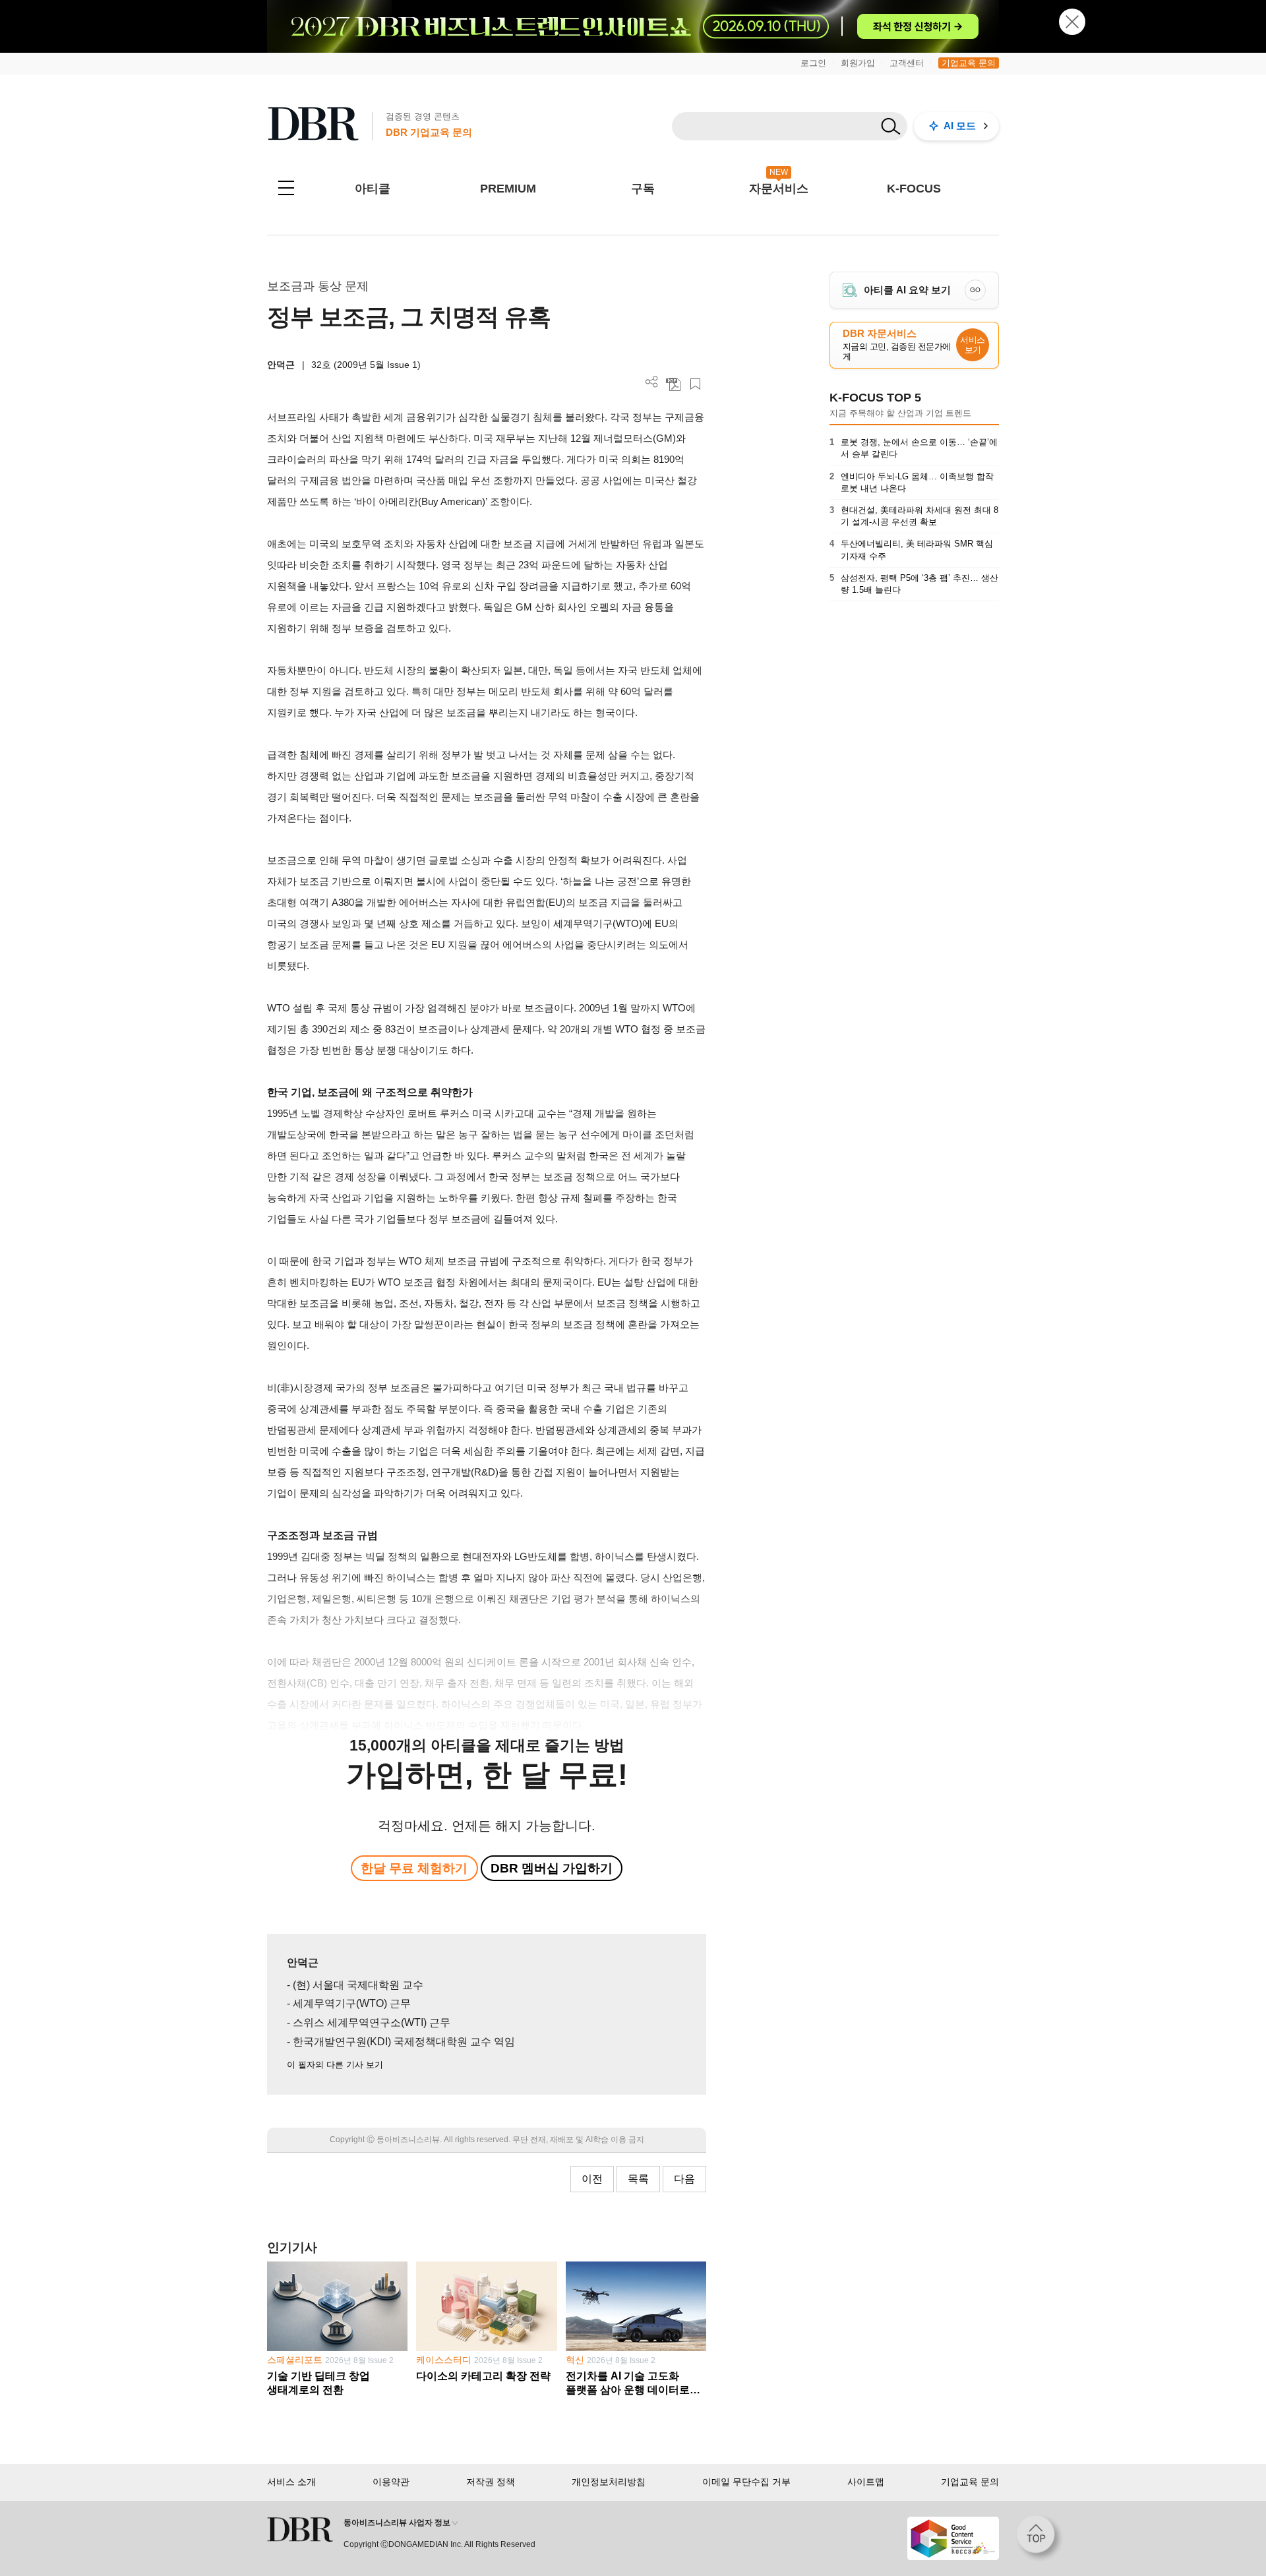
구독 (643, 189)
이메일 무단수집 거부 (746, 2482)
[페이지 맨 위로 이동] (1040, 2538)
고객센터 (907, 63)
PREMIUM (508, 189)
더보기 (652, 382)
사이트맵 (866, 2482)
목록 (638, 2179)
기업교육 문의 (969, 63)
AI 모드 (960, 126)
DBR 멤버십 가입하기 (552, 1868)
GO (975, 290)
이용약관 (391, 2482)
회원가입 (858, 63)
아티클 (373, 189)
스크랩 (695, 384)
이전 (592, 2179)
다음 (684, 2179)
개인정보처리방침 (609, 2482)
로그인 (813, 63)
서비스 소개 (291, 2482)
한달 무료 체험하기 (414, 1868)
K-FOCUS (914, 189)
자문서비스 (779, 189)
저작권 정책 (491, 2482)
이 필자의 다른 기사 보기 (335, 2065)
